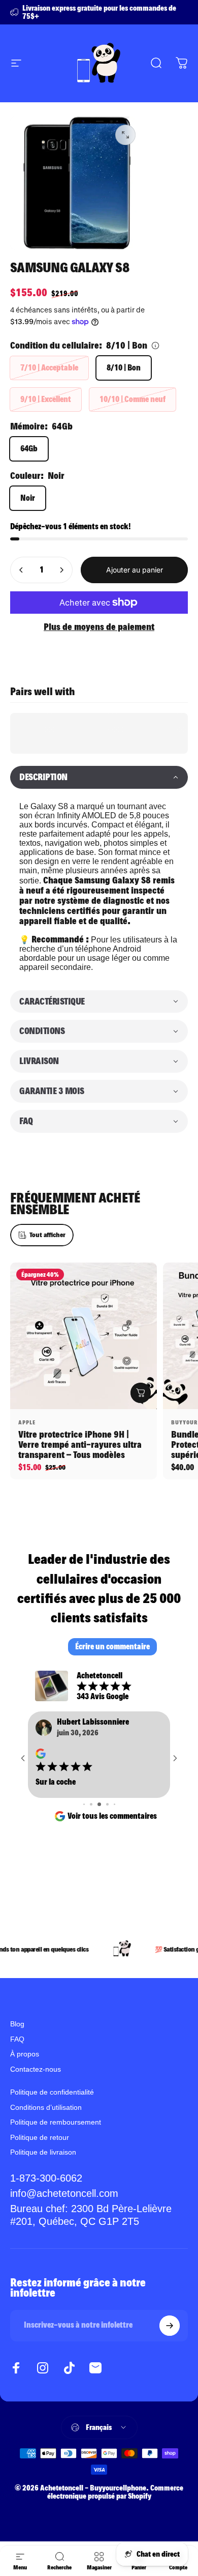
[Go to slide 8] (114, 1804)
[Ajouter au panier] (141, 1393)
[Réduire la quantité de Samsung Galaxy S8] (21, 570)
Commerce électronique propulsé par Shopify (115, 2492)
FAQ (17, 2039)
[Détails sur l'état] (155, 346)
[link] (99, 2215)
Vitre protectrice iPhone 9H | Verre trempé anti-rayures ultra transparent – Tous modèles (80, 1444)
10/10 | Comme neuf (133, 399)
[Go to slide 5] (91, 1804)
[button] (99, 777)
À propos (25, 2054)
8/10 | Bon (124, 368)
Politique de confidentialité (52, 2092)
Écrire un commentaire (112, 1647)
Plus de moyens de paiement (99, 627)
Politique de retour (40, 2137)
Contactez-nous (36, 2069)
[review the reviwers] (41, 1754)
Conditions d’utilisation (46, 2107)
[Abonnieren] (170, 2326)
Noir (28, 498)
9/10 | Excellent (46, 399)
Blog (17, 2024)
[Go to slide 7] (107, 1804)
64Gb (29, 449)
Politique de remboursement (56, 2122)
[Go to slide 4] (84, 1804)
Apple (27, 1422)
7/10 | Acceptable (49, 368)
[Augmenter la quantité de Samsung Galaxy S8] (61, 570)
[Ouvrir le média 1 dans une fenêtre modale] (125, 135)
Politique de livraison (43, 2152)
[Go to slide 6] (99, 1804)
